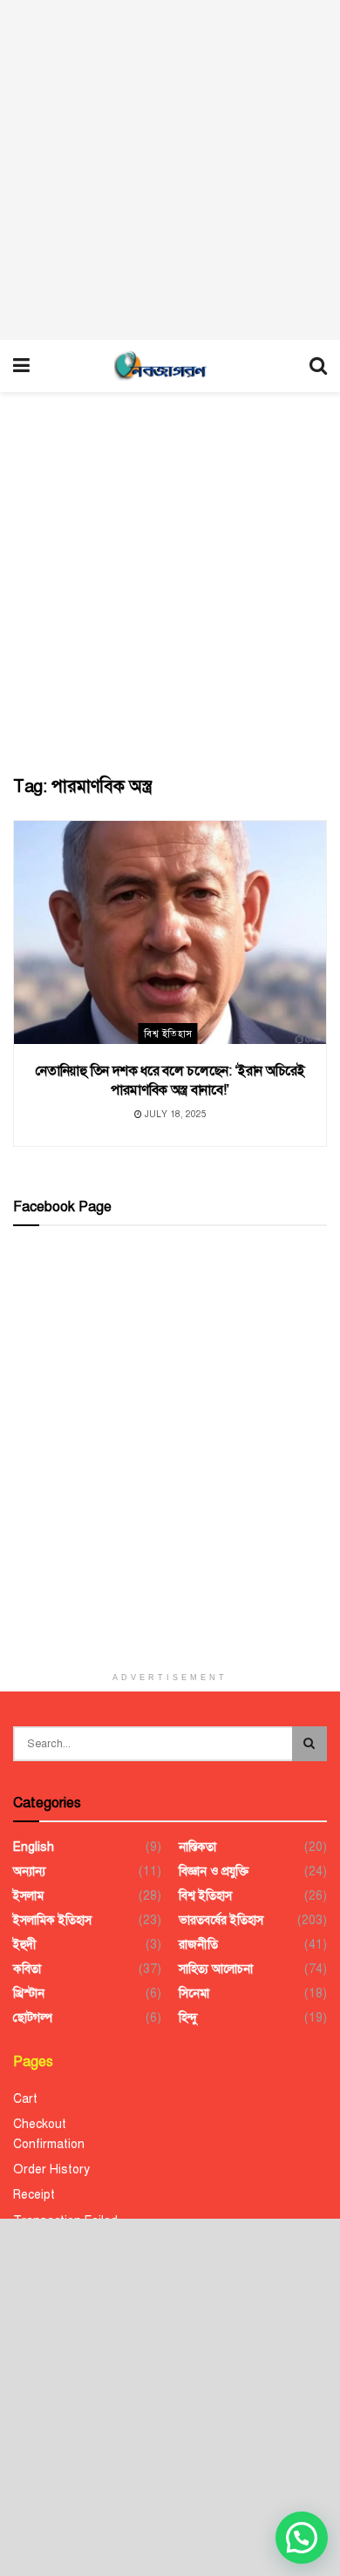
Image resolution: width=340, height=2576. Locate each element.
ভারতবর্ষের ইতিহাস (221, 1920)
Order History (51, 2169)
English (34, 1847)
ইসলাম (28, 1896)
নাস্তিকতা (197, 1847)
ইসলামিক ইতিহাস (52, 1920)
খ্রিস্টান (29, 1993)
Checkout (40, 2124)
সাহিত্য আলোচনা (216, 1969)
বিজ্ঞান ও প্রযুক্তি (214, 1871)
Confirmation (49, 2144)
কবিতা (27, 1969)
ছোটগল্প (33, 2018)
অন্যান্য (29, 1871)
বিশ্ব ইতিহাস (168, 1034)
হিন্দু (188, 2018)
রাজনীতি (198, 1945)
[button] (302, 2538)
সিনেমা (194, 1993)
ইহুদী (25, 1945)
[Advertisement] (170, 170)
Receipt (34, 2195)
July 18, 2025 (174, 1114)
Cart (25, 2099)
